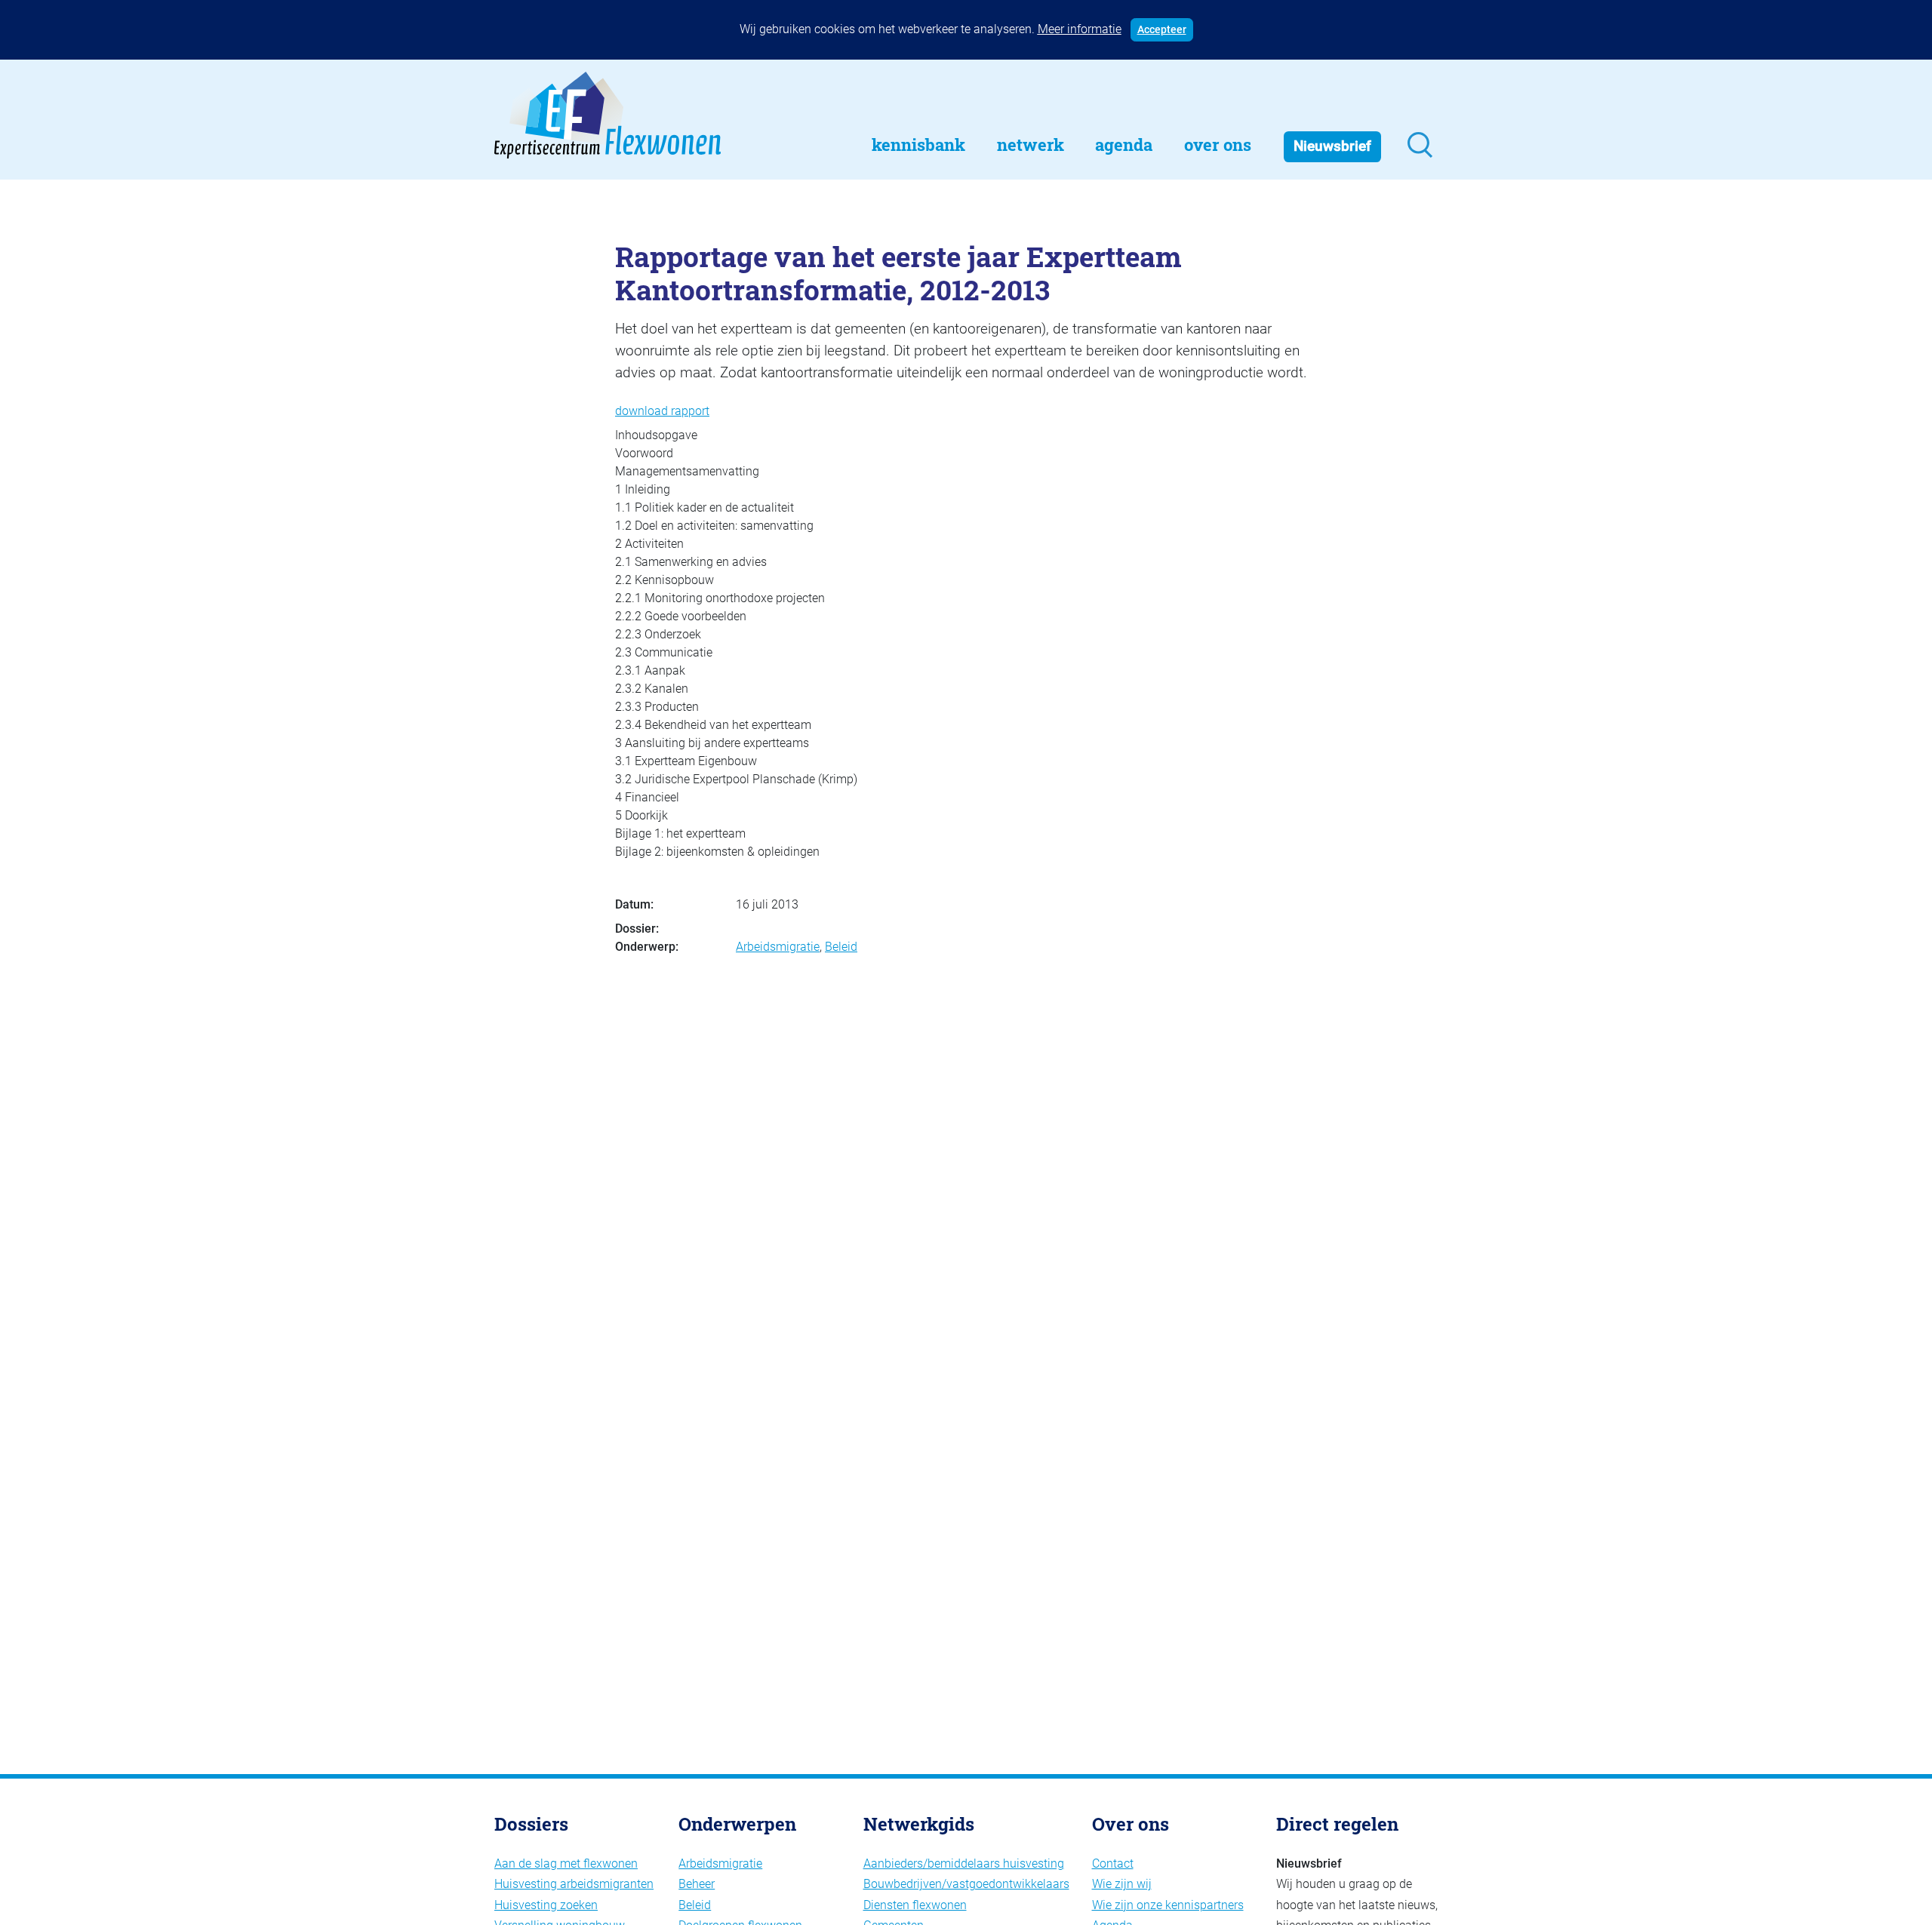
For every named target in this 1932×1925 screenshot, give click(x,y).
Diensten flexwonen (915, 1905)
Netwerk (1031, 145)
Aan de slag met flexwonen (566, 1863)
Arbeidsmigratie (778, 947)
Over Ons (1218, 145)
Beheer (697, 1884)
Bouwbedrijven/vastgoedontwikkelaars (966, 1884)
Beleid (841, 947)
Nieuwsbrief (1332, 146)
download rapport (662, 411)
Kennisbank (918, 145)
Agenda (1124, 145)
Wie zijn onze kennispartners (1168, 1905)
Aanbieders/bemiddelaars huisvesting (964, 1863)
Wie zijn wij (1122, 1884)
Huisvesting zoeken (546, 1905)
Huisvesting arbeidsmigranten (574, 1884)
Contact (1113, 1863)
